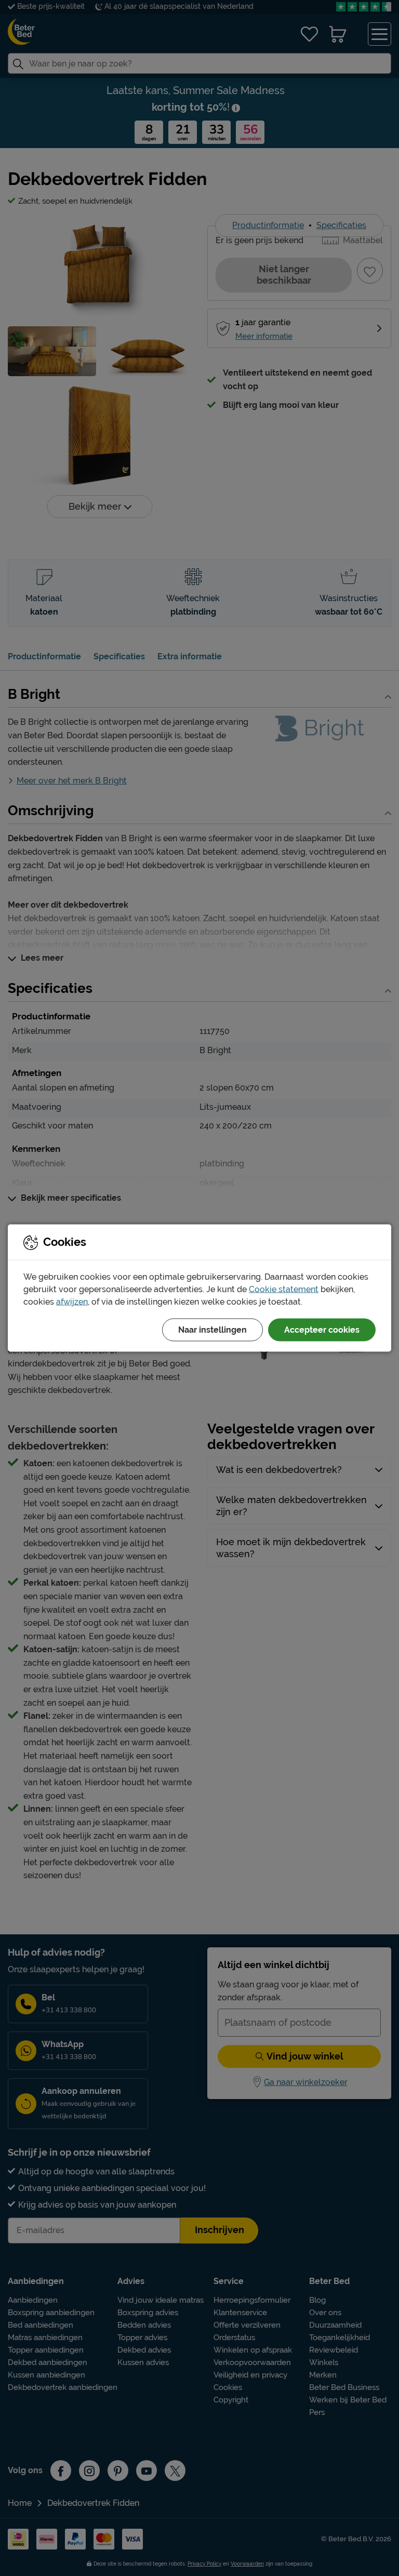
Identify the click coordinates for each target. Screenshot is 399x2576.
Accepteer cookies (322, 1330)
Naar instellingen (212, 1330)
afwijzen (72, 1302)
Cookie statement (284, 1289)
